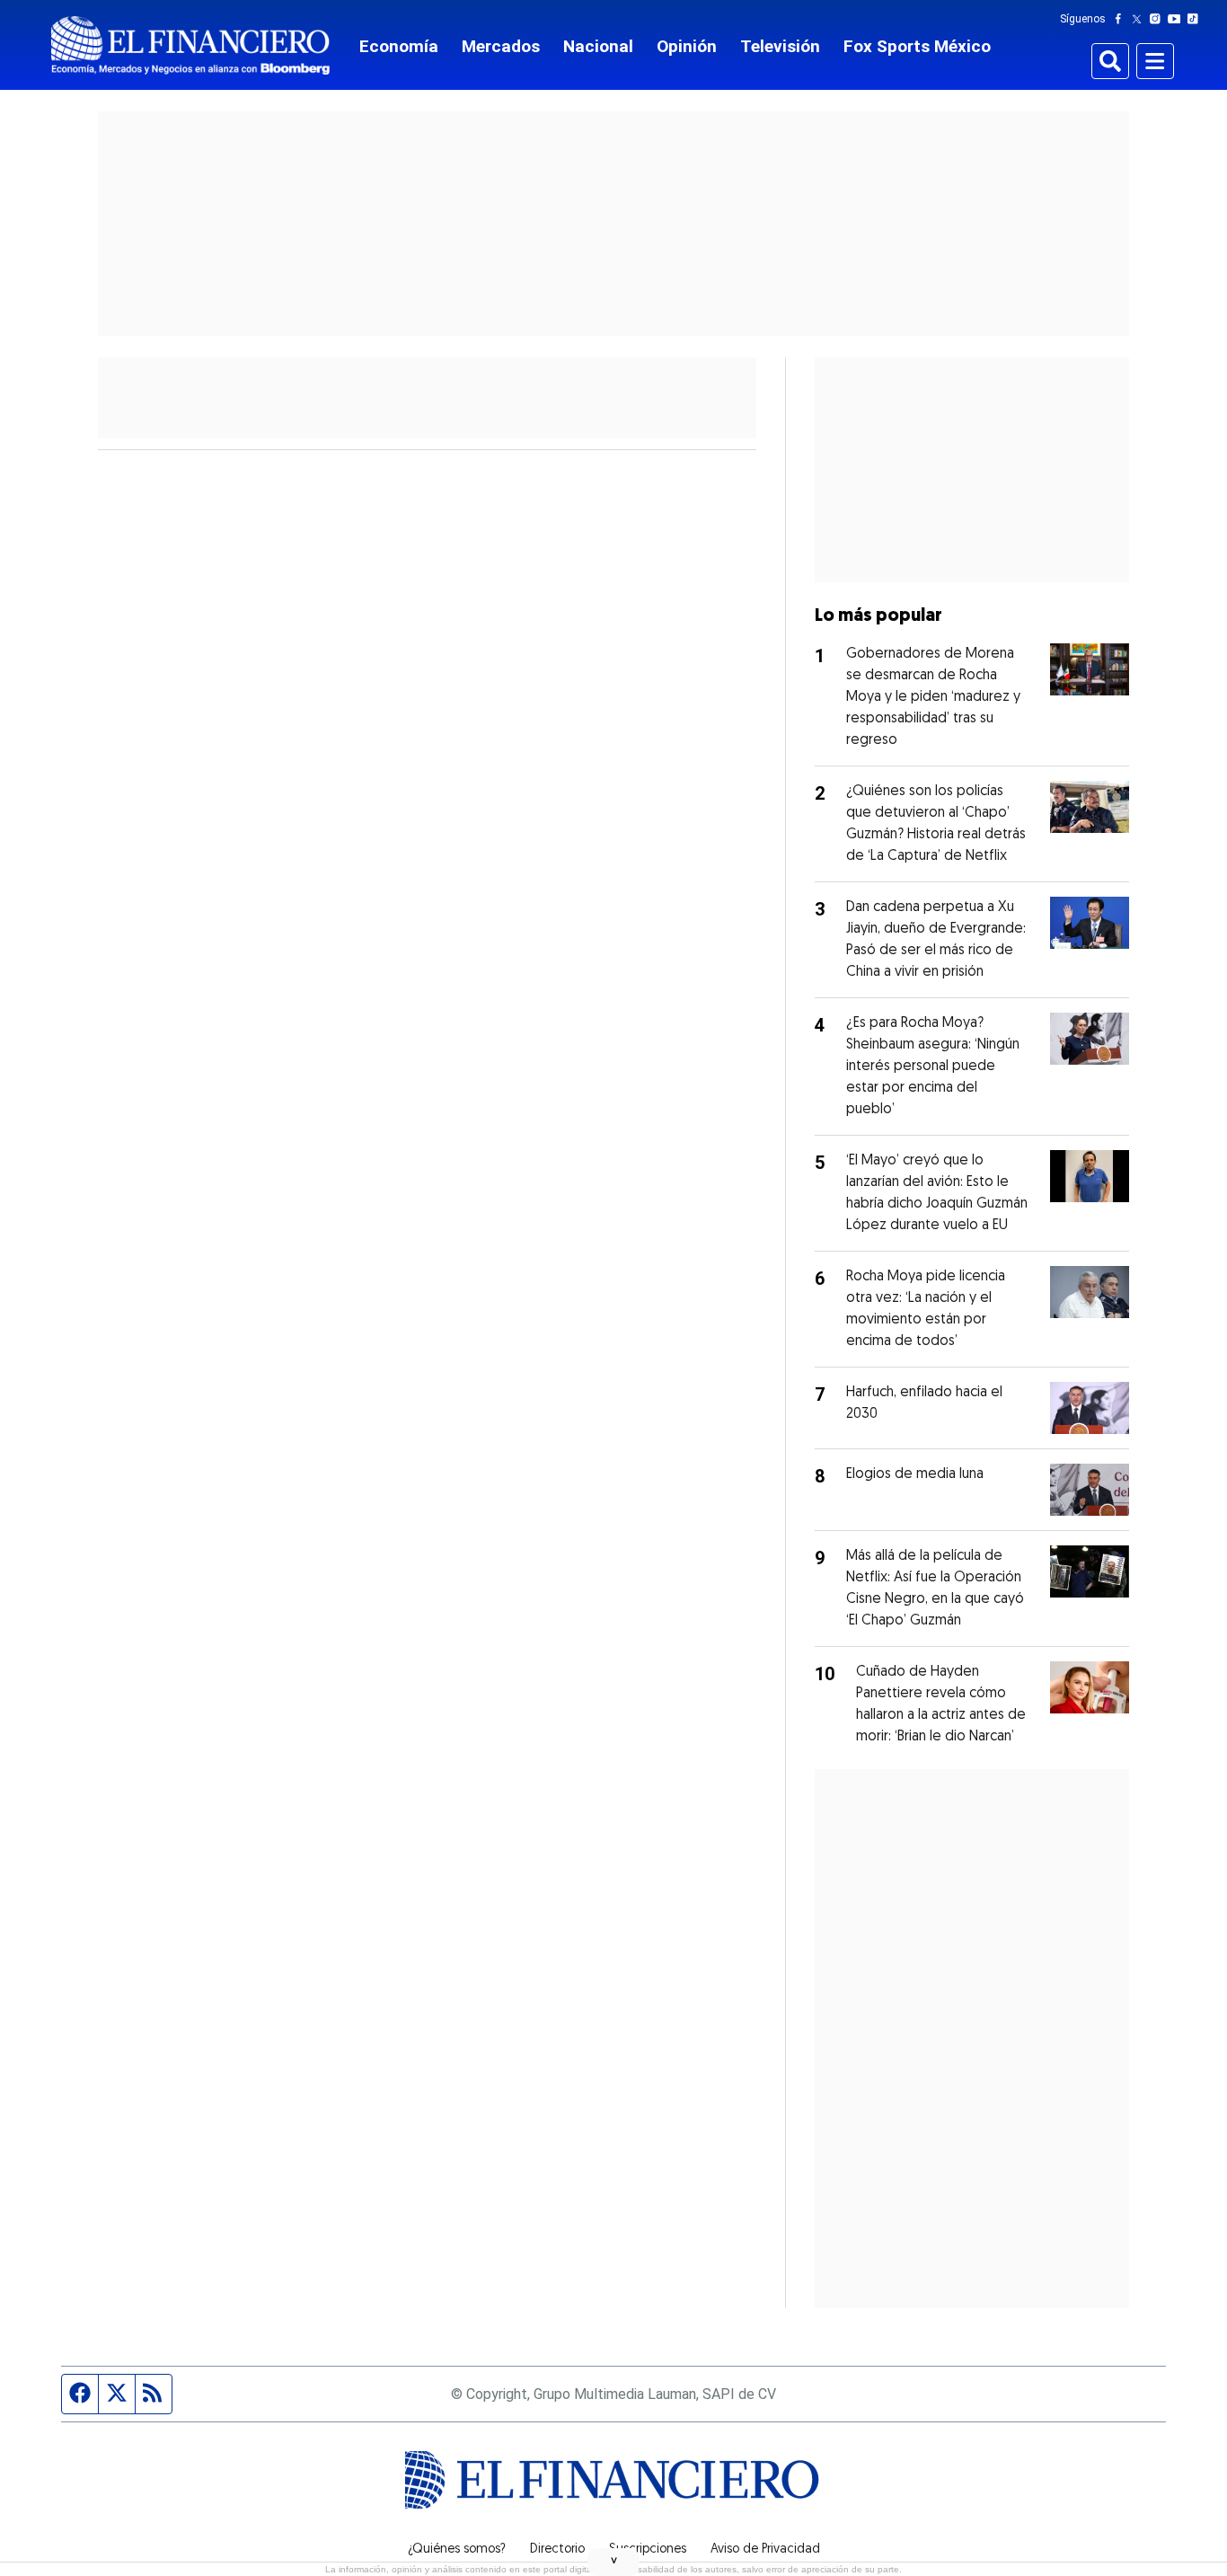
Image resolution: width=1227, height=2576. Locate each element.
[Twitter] (1140, 19)
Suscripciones (648, 2550)
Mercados (501, 46)
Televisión (780, 46)
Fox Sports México (917, 46)
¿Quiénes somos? (457, 2550)
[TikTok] (1196, 19)
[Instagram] (1159, 19)
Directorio (557, 2550)
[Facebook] (1122, 19)
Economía (399, 46)
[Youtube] (1178, 19)
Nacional (598, 46)
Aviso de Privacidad (765, 2550)
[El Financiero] (190, 45)
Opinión (687, 46)
